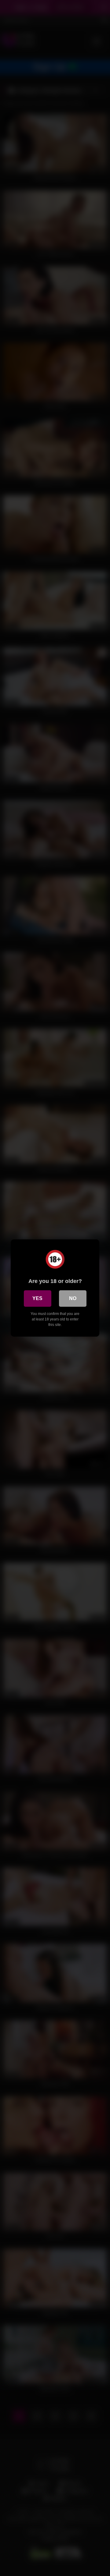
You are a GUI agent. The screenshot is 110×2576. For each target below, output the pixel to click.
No (73, 1298)
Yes (37, 1298)
